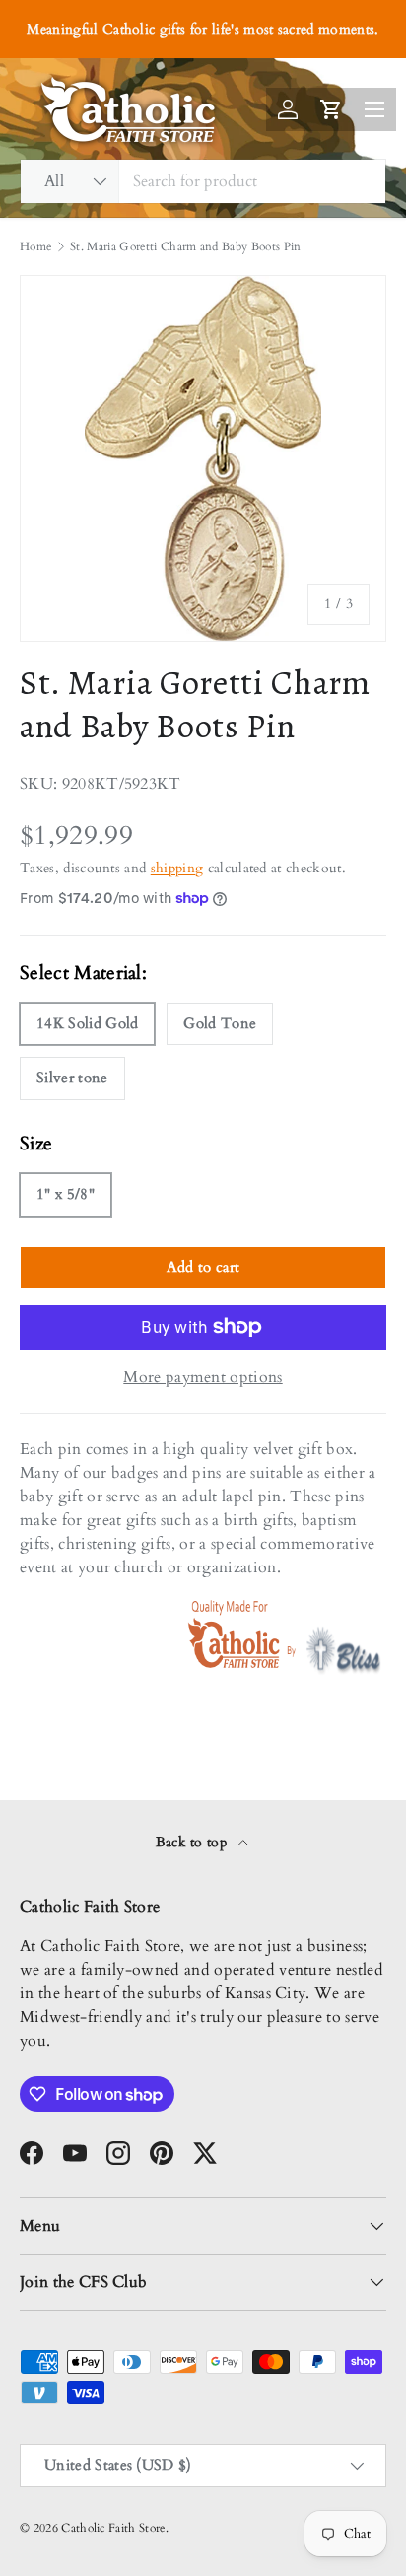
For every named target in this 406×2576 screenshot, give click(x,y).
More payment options (203, 1377)
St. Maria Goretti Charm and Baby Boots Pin (185, 246)
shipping (177, 868)
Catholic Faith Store (113, 2528)
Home (35, 246)
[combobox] (203, 181)
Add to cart (203, 1267)
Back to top (194, 1842)
